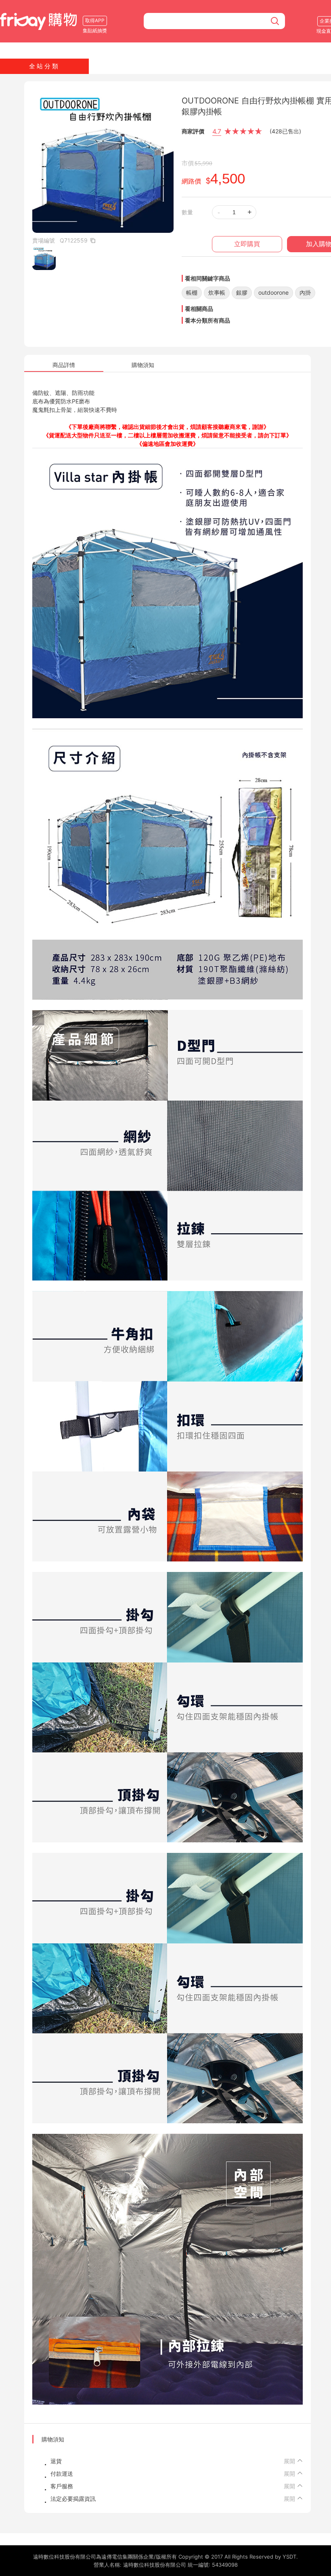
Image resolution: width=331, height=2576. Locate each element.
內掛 (305, 292)
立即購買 (247, 244)
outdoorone (273, 292)
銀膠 (242, 292)
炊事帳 (217, 292)
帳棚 (192, 292)
